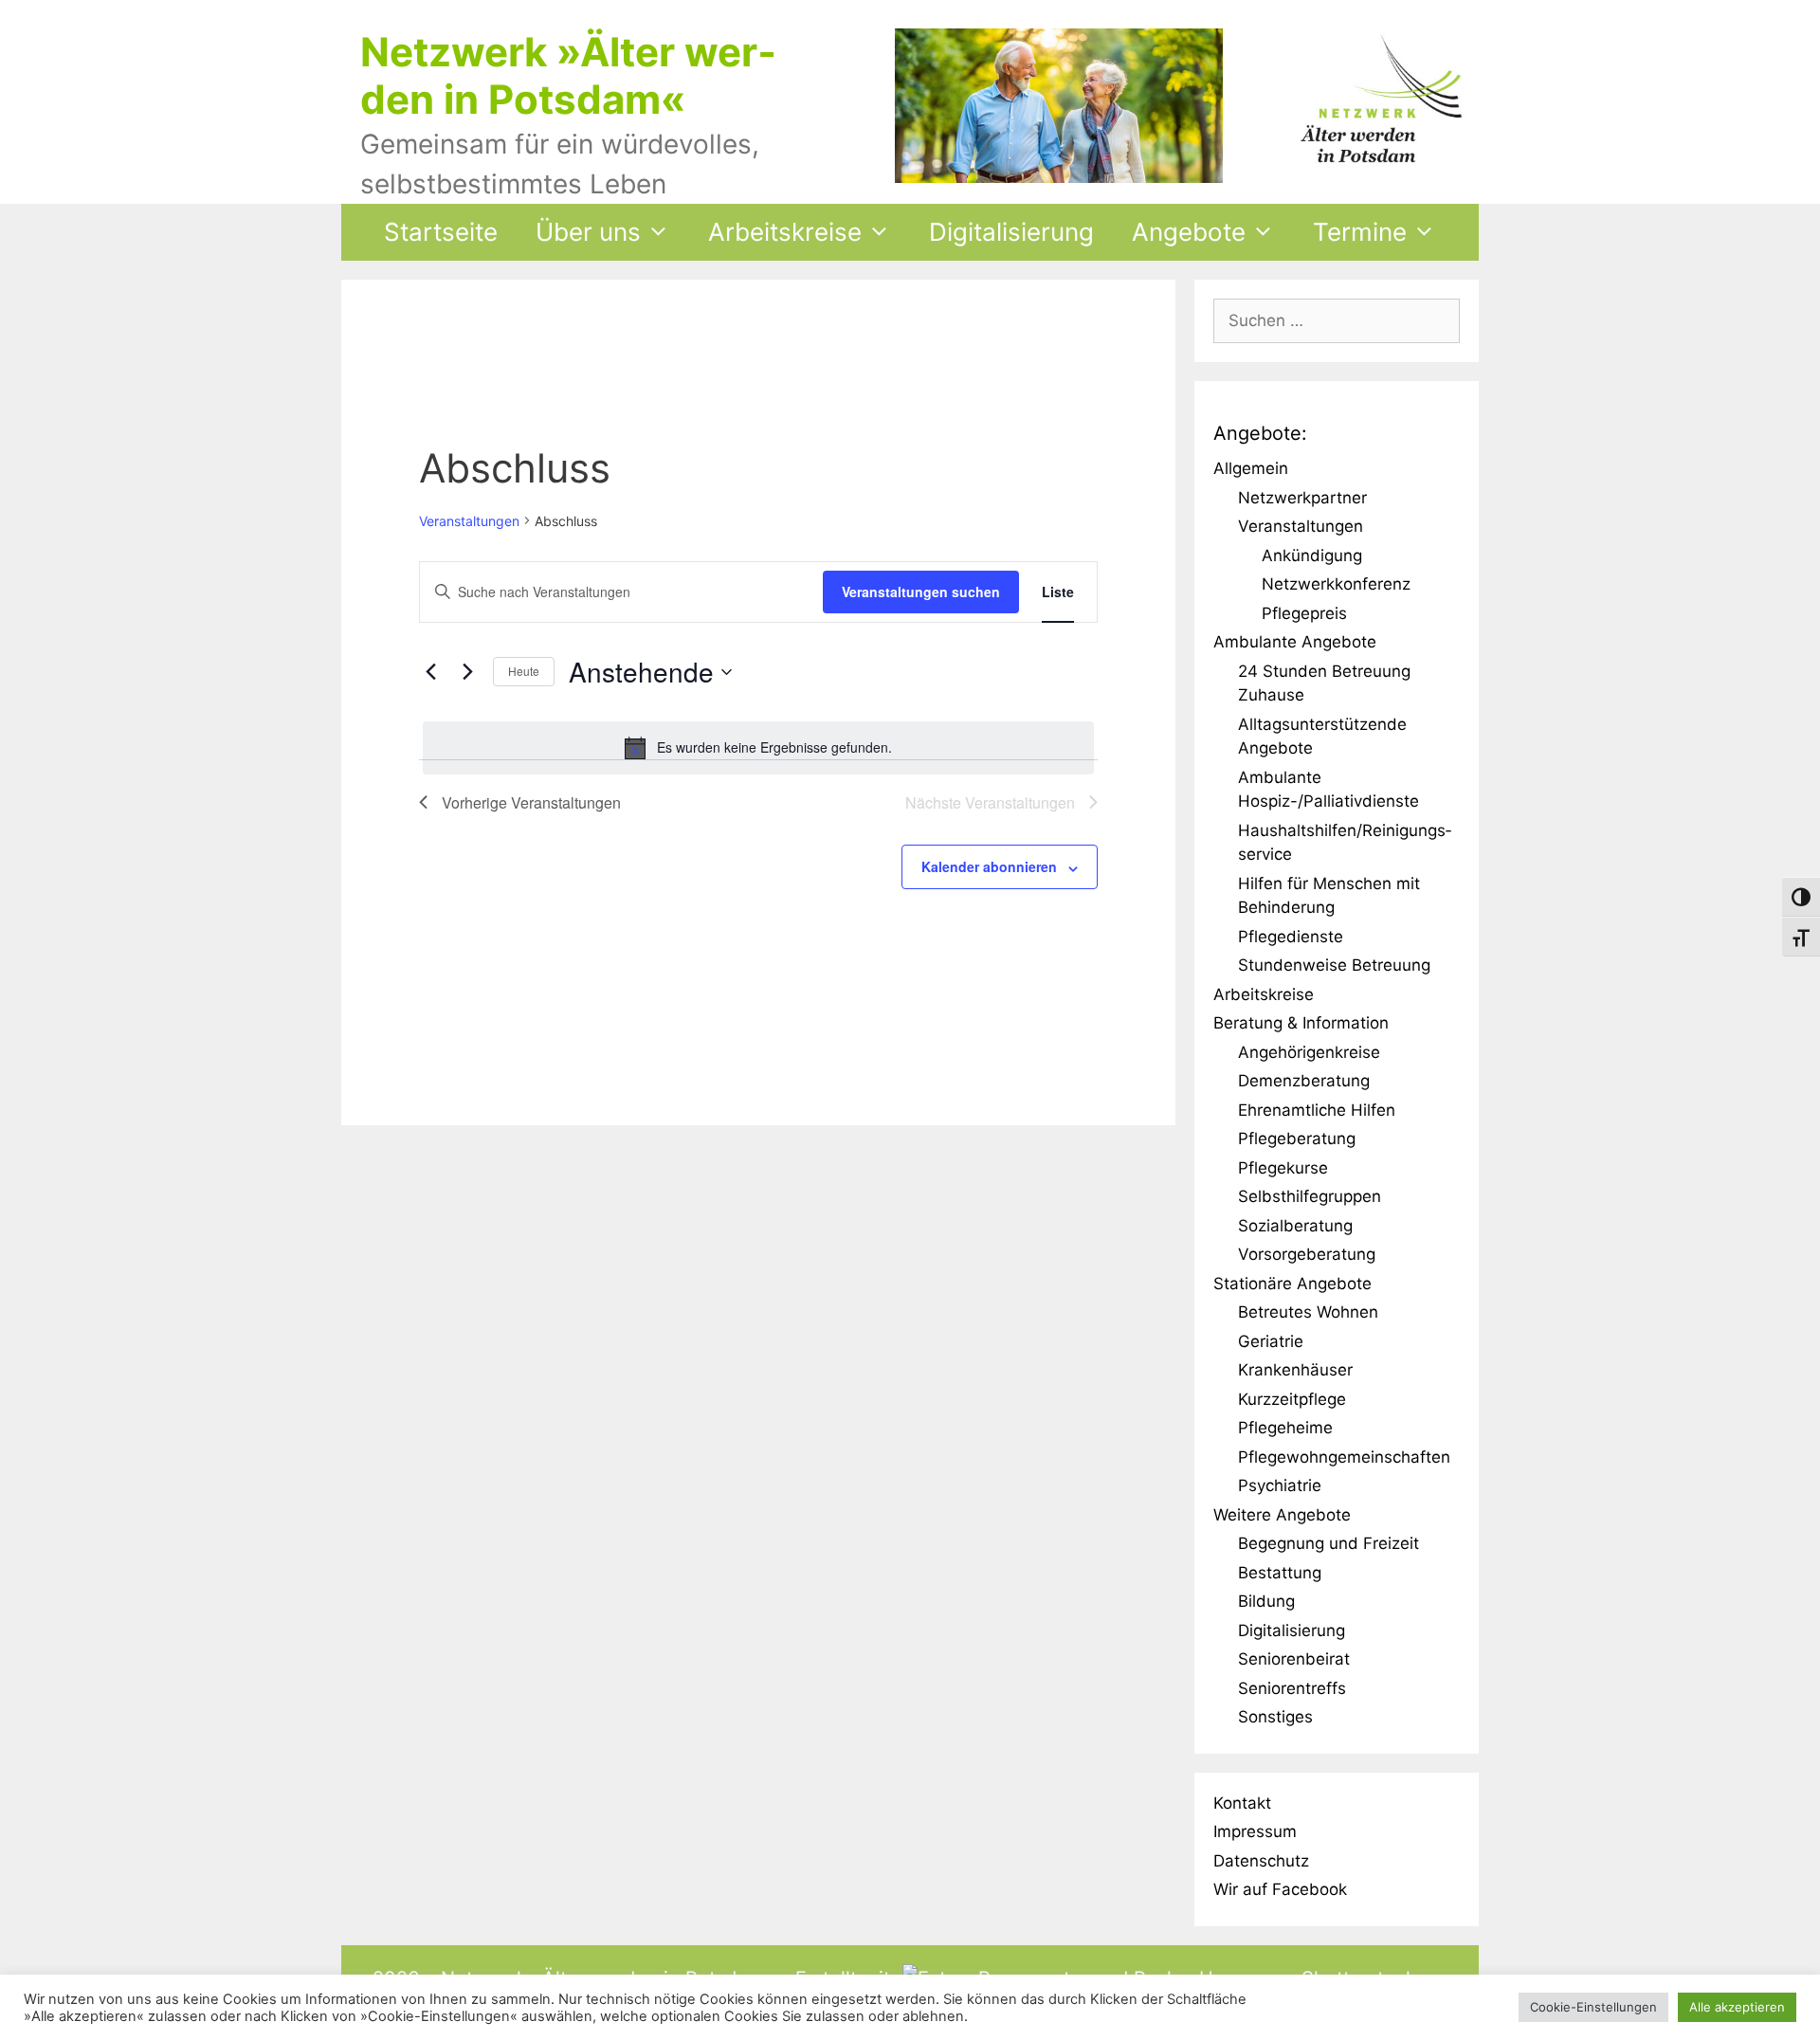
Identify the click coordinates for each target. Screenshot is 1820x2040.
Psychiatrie (1280, 1485)
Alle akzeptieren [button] (1737, 2007)
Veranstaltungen (469, 521)
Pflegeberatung (1297, 1138)
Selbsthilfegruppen (1310, 1196)
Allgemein (1251, 468)
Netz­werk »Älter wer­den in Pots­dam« (568, 75)
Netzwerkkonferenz (1336, 584)
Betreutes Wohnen (1308, 1312)
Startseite (441, 232)
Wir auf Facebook (1280, 1889)
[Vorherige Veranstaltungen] (430, 672)
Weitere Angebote (1282, 1515)
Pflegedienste (1291, 937)
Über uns (588, 232)
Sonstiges (1275, 1717)
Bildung (1266, 1601)
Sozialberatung (1295, 1226)
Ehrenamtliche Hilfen (1317, 1110)
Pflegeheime (1285, 1428)
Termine (1360, 232)
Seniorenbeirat (1294, 1659)
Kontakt (1242, 1803)
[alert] (758, 748)
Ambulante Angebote (1295, 642)
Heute (524, 671)
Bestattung (1280, 1573)
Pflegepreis (1304, 613)
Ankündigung (1312, 556)
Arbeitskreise (785, 232)
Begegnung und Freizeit (1329, 1543)
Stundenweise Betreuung (1334, 965)
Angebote (1189, 232)
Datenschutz (1261, 1861)
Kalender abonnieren (989, 866)
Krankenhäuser (1295, 1370)
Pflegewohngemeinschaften (1344, 1457)
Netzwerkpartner (1302, 498)
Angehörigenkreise (1309, 1052)
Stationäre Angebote (1292, 1284)
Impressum (1255, 1831)
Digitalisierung (1011, 232)
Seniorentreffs (1292, 1688)
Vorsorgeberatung (1307, 1254)
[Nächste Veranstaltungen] (467, 672)
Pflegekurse (1283, 1168)
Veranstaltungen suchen (921, 592)
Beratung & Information (1301, 1023)
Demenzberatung (1304, 1081)
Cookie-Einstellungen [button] (1593, 2007)
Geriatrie (1271, 1341)
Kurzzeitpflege (1292, 1399)
